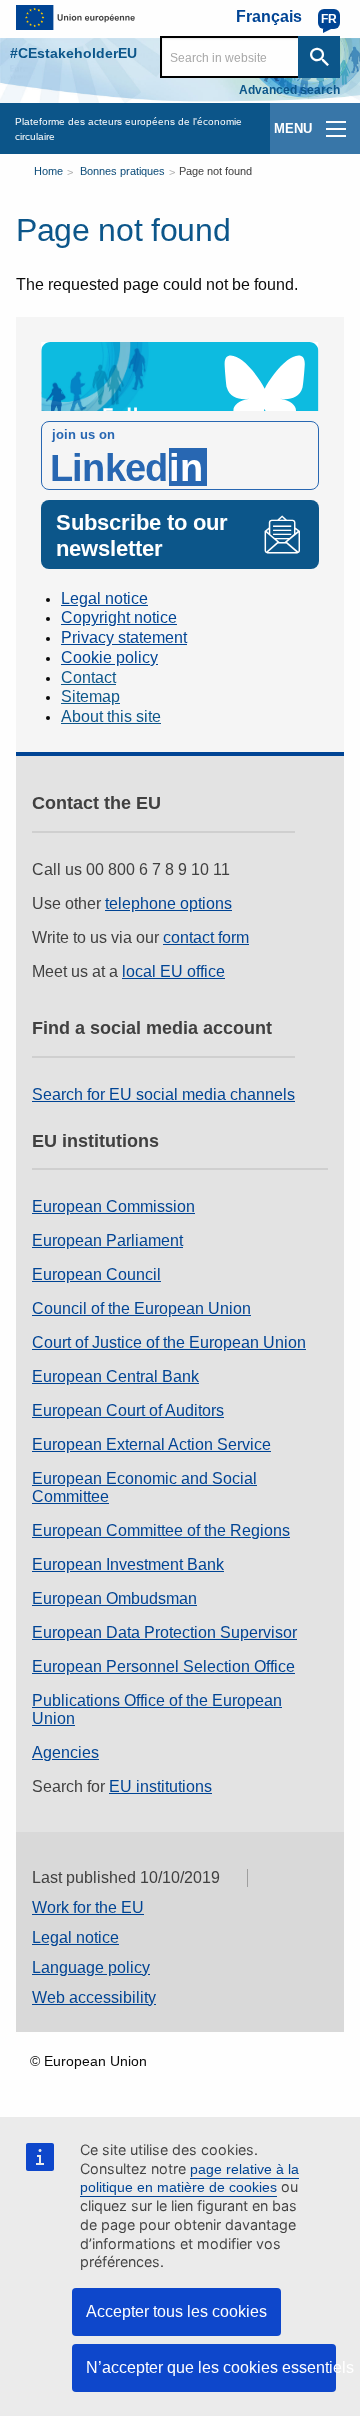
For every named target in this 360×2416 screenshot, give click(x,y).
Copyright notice (119, 617)
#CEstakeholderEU (73, 53)
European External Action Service (151, 1444)
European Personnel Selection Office (163, 1666)
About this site (111, 716)
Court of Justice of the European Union (169, 1342)
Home (48, 171)
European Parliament (107, 1240)
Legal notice (104, 598)
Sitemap (90, 696)
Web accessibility (94, 1997)
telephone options (168, 903)
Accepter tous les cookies (176, 2311)
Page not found (215, 171)
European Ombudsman (114, 1598)
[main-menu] (336, 129)
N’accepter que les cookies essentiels (211, 2367)
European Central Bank (115, 1376)
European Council (96, 1274)
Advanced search (289, 90)
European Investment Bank (128, 1564)
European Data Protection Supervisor (164, 1632)
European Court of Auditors (128, 1410)
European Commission (113, 1206)
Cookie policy (109, 657)
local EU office (173, 971)
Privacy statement (124, 637)
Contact (88, 677)
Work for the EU (88, 1907)
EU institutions (160, 1786)
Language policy (91, 1967)
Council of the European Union (141, 1308)
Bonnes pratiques (122, 171)
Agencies (65, 1752)
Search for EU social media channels (163, 1094)
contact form (206, 937)
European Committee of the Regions (161, 1530)
